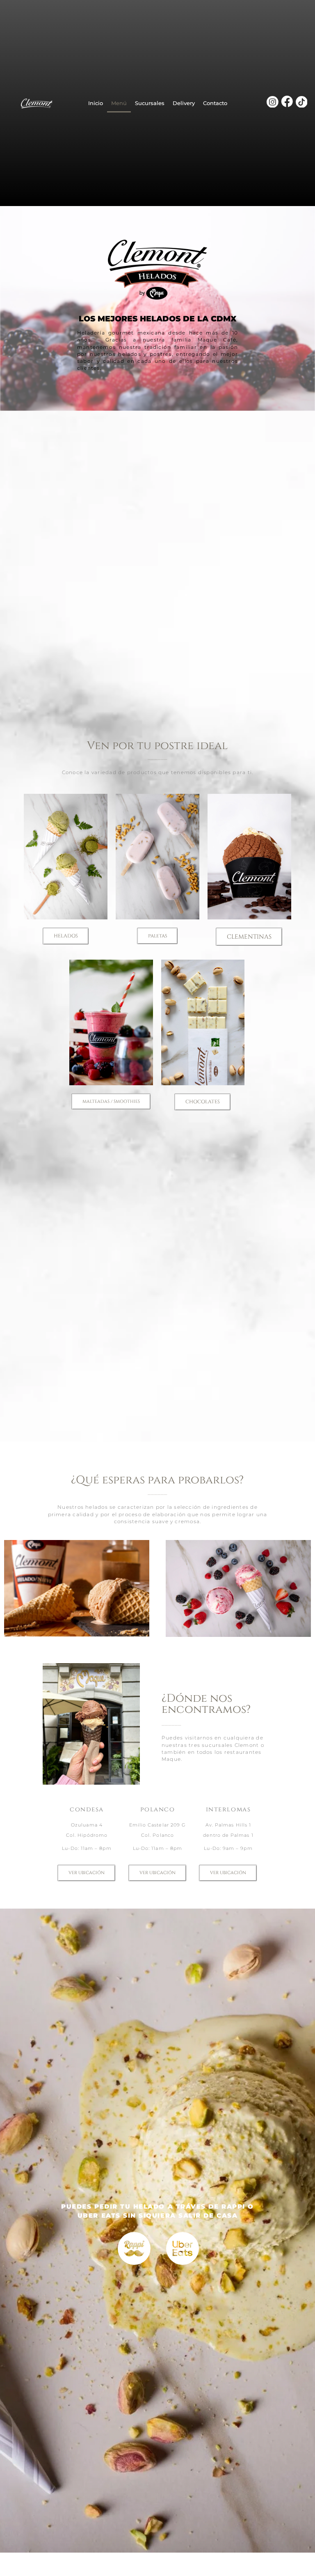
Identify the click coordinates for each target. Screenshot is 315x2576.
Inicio (96, 103)
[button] (66, 936)
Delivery (184, 103)
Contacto (215, 103)
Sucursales (150, 103)
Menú (119, 103)
